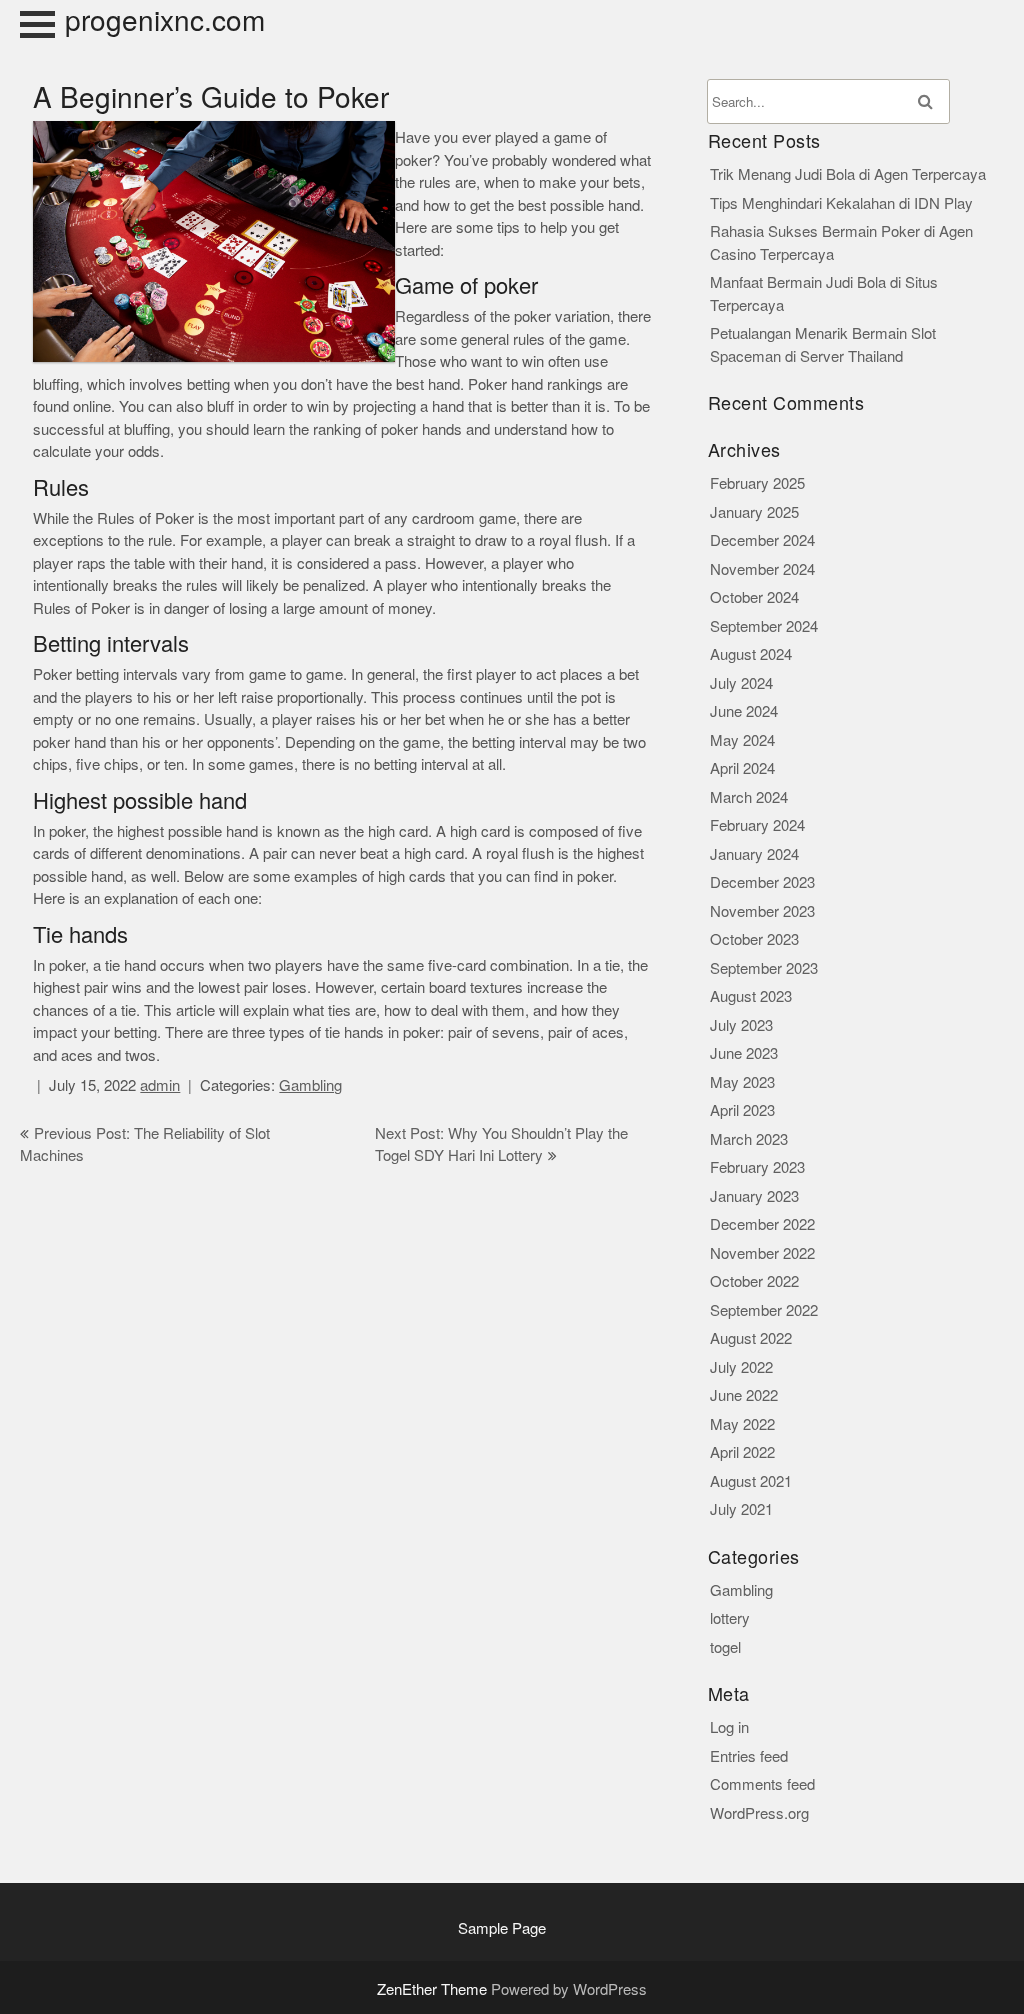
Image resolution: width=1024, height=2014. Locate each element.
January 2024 (754, 854)
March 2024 (749, 797)
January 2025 (754, 512)
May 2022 (742, 1424)
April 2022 (742, 1452)
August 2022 (751, 1338)
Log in (729, 1727)
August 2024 (751, 654)
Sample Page (502, 1928)
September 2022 (764, 1310)
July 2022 (741, 1367)
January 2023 (754, 1196)
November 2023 (762, 911)
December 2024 (762, 540)
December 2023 (762, 882)
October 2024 (754, 597)
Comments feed (762, 1784)
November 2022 (762, 1253)
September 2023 (764, 968)
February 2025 (757, 483)
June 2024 (744, 711)
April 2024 (742, 768)
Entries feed (749, 1756)
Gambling (310, 1085)
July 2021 (741, 1509)
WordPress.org (759, 1813)
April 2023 (742, 1110)
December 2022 (762, 1224)
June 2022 (744, 1395)
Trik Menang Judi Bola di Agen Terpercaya (848, 174)
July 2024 (741, 683)
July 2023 (741, 1025)
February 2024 (757, 825)
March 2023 (749, 1139)
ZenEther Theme (434, 1989)
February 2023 (757, 1167)
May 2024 (742, 740)
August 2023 (751, 996)
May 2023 (742, 1082)
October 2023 (754, 939)
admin (160, 1085)
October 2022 (754, 1281)
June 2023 (744, 1053)
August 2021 (751, 1481)
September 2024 (764, 626)
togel (725, 1647)
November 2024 (762, 569)
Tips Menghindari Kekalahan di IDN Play (841, 203)
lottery (730, 1618)
